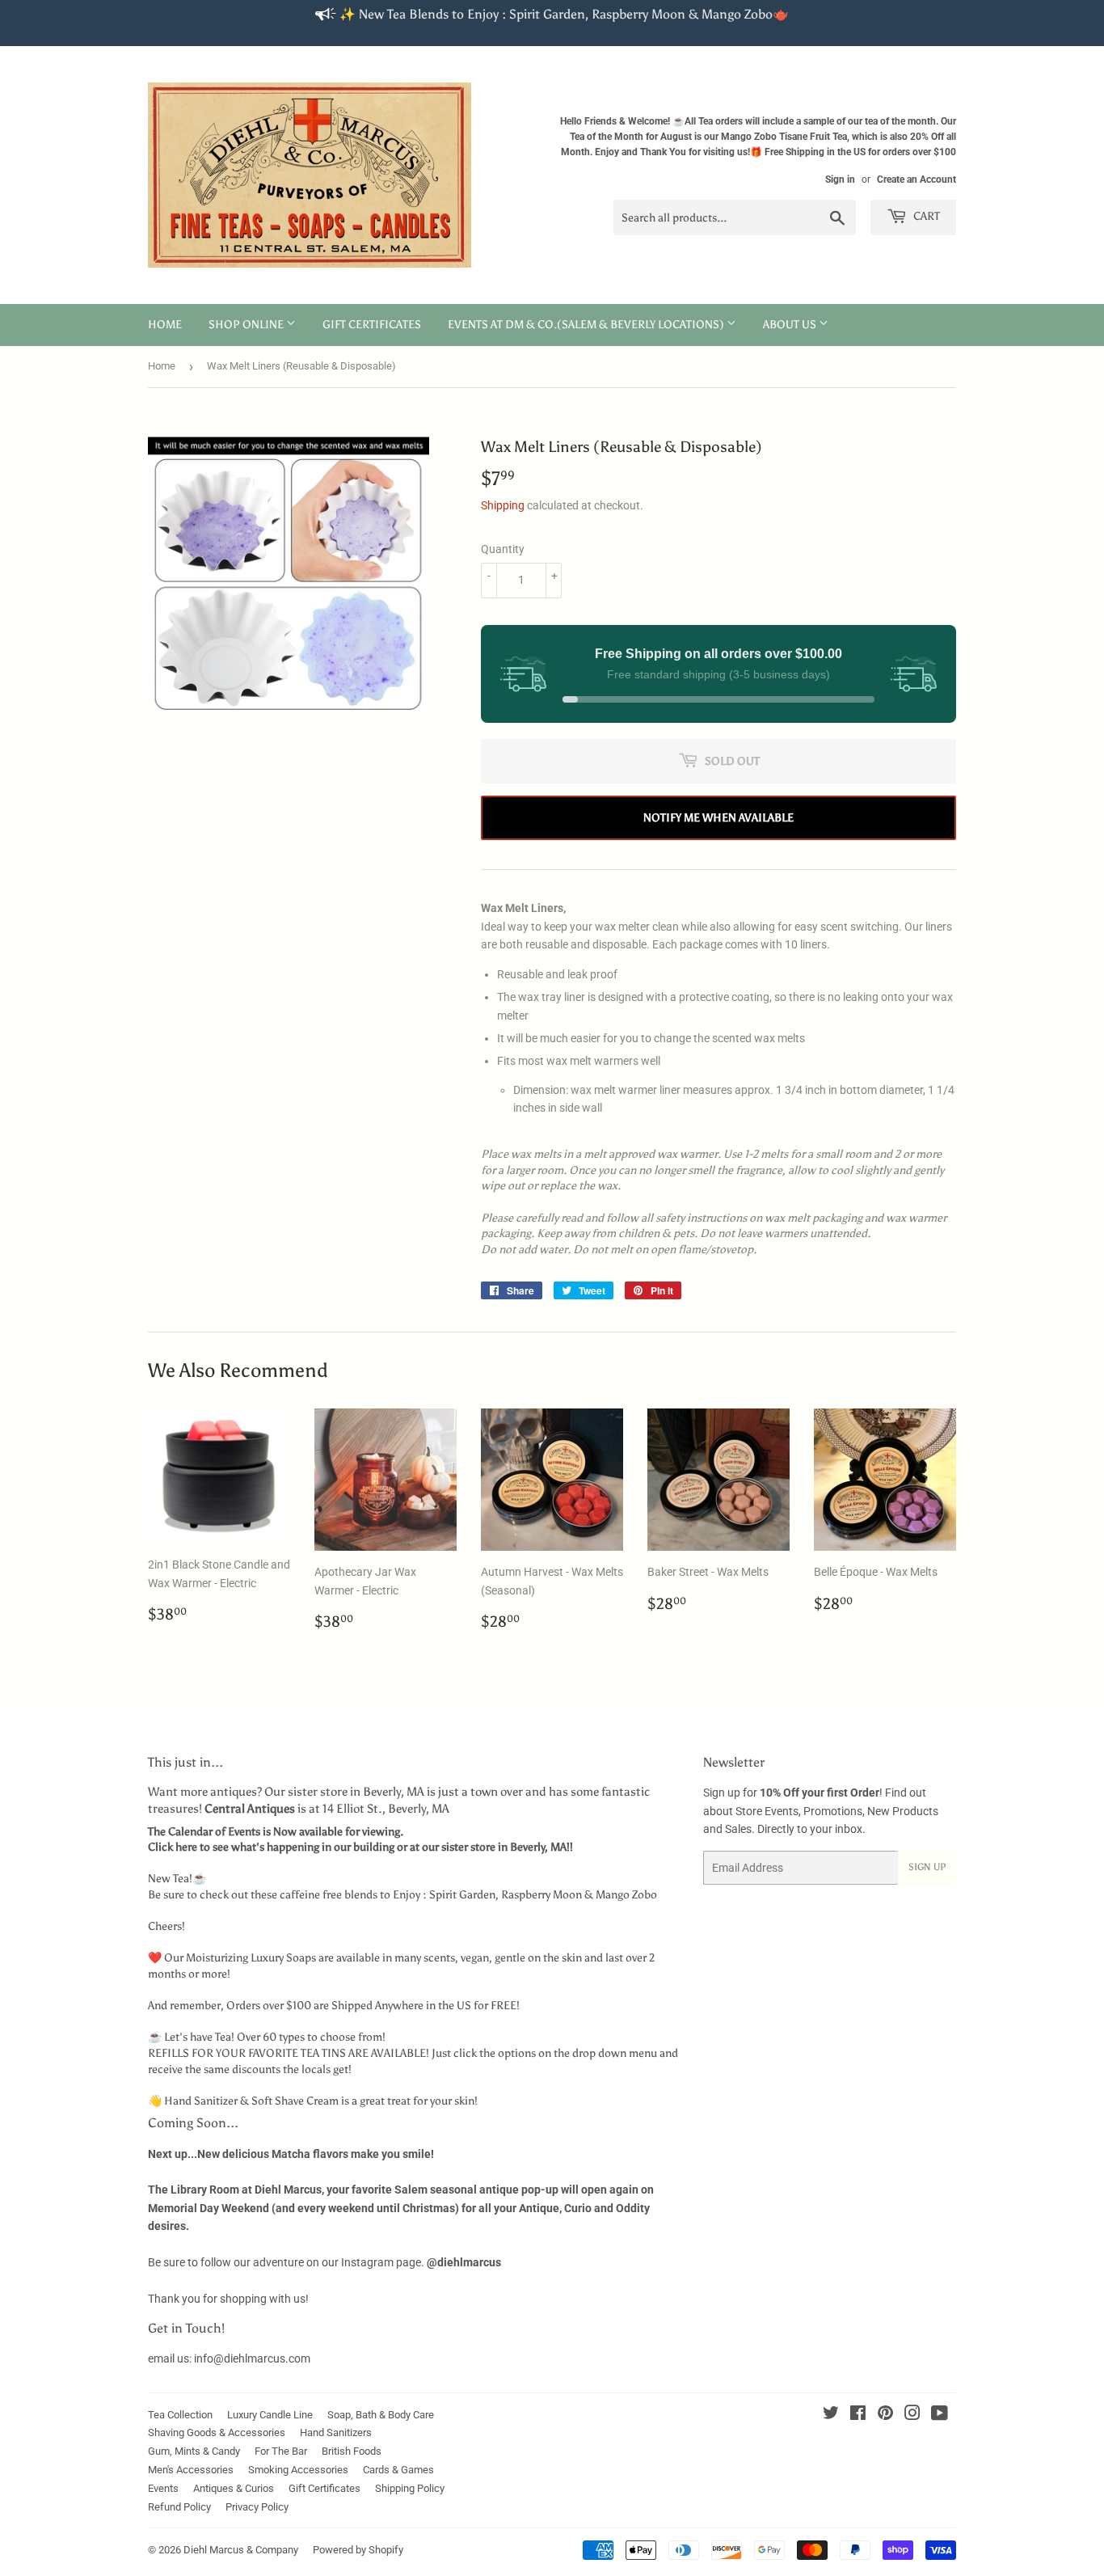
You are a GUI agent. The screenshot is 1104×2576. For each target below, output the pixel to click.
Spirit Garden (462, 1895)
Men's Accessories (191, 2470)
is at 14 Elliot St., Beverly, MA (327, 1809)
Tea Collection (180, 2415)
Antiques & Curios (234, 2488)
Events (163, 2488)
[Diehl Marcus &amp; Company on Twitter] (831, 2415)
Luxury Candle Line (270, 2415)
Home (165, 325)
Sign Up (927, 1867)
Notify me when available (718, 818)
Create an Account (916, 179)
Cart (925, 216)
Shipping (503, 505)
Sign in (840, 179)
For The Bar (281, 2451)
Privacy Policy (257, 2507)
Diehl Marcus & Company (241, 2550)
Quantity (503, 549)
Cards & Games (398, 2470)
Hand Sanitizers (336, 2432)
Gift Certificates (372, 325)
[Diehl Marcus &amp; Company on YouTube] (940, 2415)
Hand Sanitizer (201, 2101)
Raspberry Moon (541, 1895)
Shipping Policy (410, 2488)
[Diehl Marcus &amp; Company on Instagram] (912, 2415)
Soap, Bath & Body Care (381, 2415)
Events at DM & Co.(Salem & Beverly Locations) (587, 325)
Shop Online (247, 325)
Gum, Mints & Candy (194, 2451)
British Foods (352, 2451)
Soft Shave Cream (295, 2101)
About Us (791, 325)
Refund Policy (179, 2507)
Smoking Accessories (298, 2470)
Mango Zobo (626, 1895)
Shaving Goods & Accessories (217, 2432)
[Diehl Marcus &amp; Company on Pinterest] (885, 2415)
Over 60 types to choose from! (311, 2037)
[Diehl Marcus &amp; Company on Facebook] (858, 2415)
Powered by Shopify (358, 2550)
